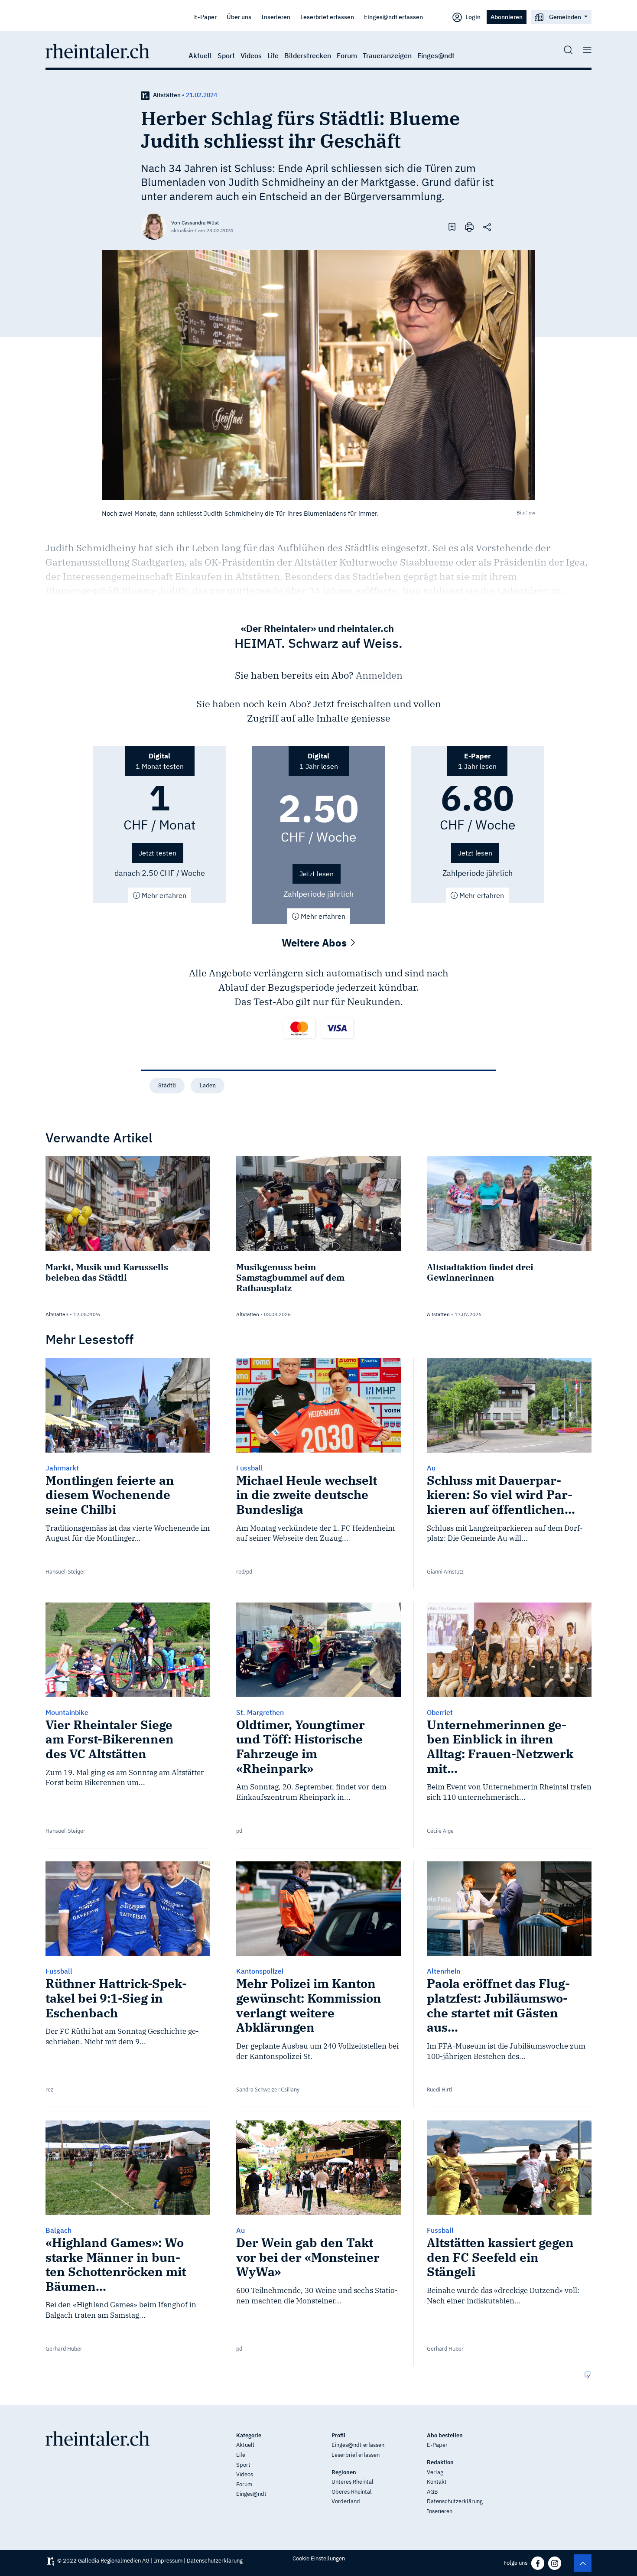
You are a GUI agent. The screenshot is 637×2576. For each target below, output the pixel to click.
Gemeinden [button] (565, 17)
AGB (432, 2492)
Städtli (167, 1085)
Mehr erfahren (163, 895)
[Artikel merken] (452, 226)
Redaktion (440, 2462)
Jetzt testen (158, 853)
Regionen (344, 2472)
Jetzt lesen (317, 874)
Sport (226, 55)
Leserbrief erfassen (327, 17)
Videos (251, 55)
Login (472, 17)
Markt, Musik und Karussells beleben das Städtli (107, 1272)
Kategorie (249, 2435)
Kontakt (437, 2482)
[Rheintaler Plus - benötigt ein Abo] (145, 95)
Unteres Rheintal (353, 2482)
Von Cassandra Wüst (195, 223)
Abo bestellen (445, 2435)
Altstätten (167, 95)
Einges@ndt (436, 55)
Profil (338, 2435)
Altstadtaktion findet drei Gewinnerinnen (480, 1272)
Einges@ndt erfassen (393, 17)
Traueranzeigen (387, 55)
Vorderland (346, 2501)
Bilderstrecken (308, 55)
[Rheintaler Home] (97, 50)
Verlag (435, 2472)
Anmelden (379, 675)
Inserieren (276, 17)
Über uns (239, 17)
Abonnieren (507, 17)
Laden (208, 1085)
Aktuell (200, 55)
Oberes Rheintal (352, 2492)
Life (273, 55)
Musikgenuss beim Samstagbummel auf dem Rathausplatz (290, 1277)
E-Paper (205, 17)
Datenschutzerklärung (455, 2501)
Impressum (168, 2561)
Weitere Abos (315, 943)
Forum (347, 55)
